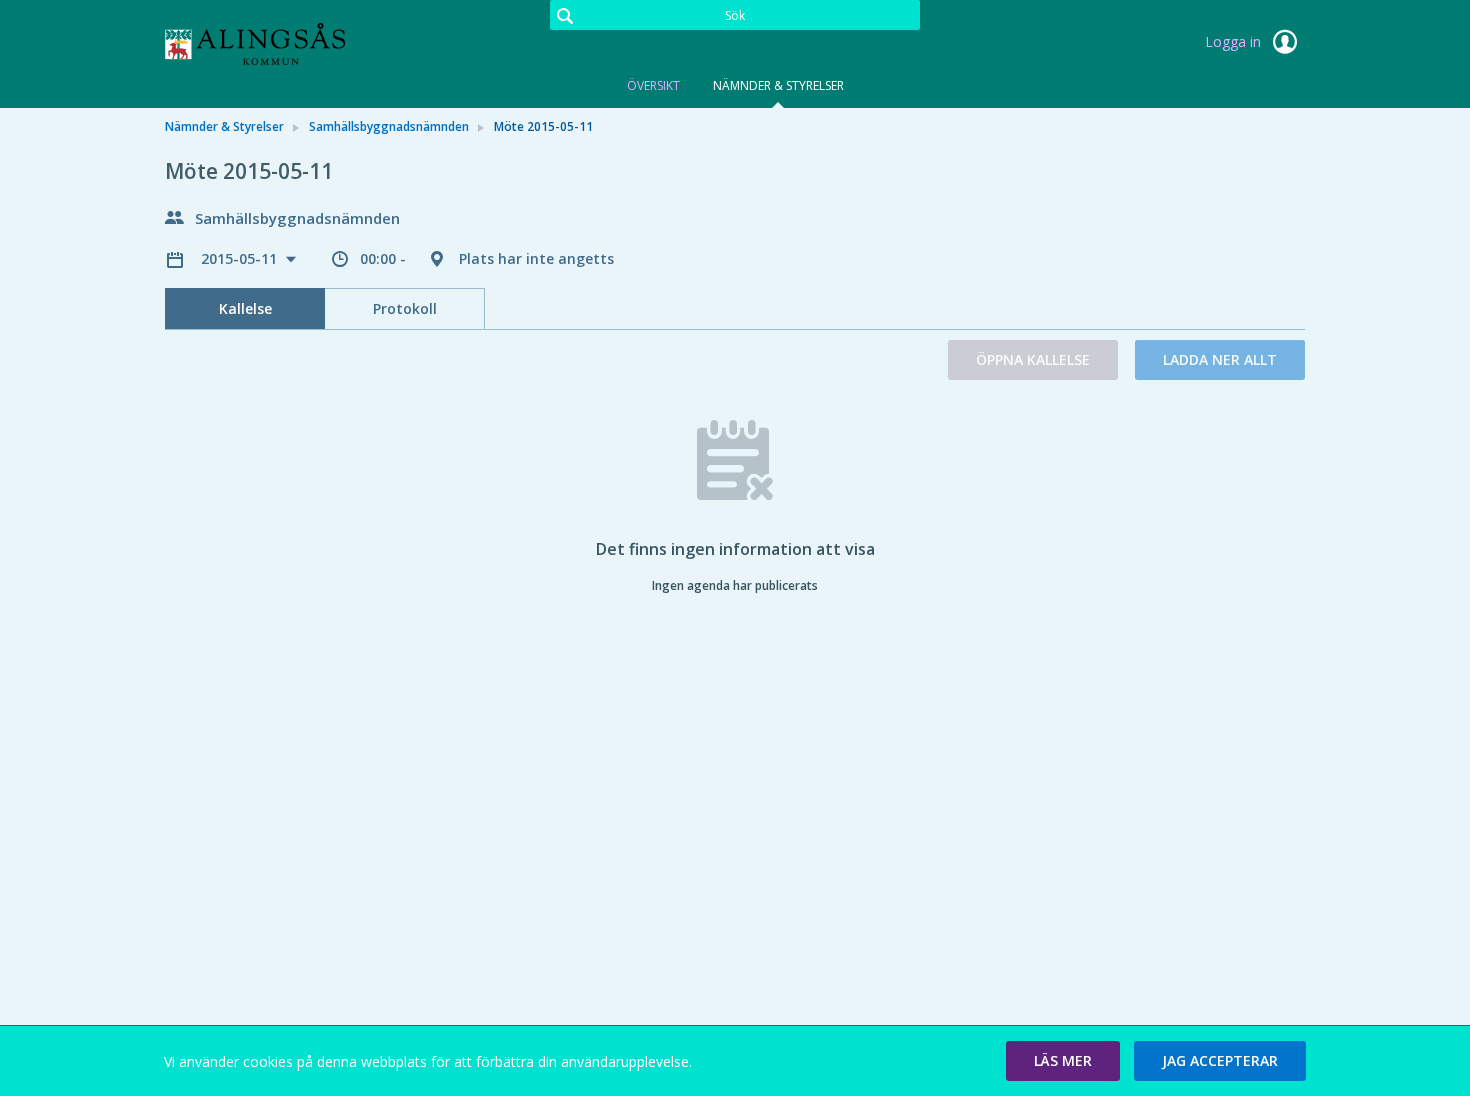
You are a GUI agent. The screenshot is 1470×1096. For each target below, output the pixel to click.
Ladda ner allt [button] (1220, 359)
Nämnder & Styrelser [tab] (778, 85)
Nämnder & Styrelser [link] (224, 126)
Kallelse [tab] (245, 308)
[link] (265, 44)
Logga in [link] (1235, 41)
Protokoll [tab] (405, 308)
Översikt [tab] (653, 85)
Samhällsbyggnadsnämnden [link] (389, 126)
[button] (1063, 1061)
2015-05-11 (241, 258)
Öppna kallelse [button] (1033, 359)
